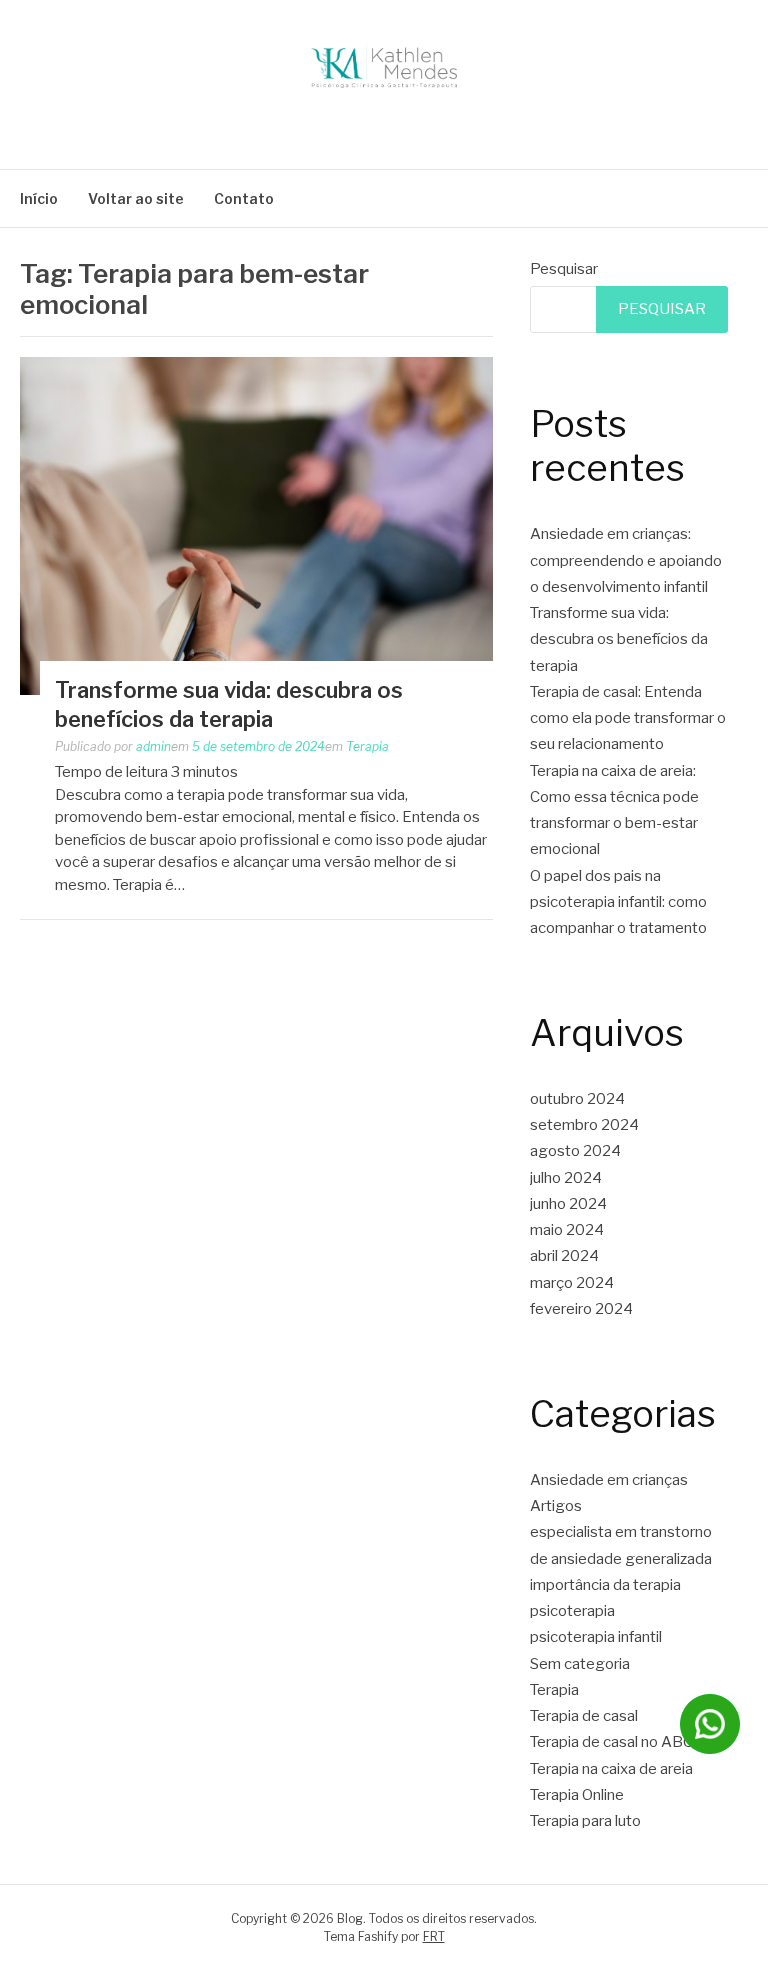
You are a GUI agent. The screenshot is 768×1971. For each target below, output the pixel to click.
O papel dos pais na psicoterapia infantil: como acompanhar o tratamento (618, 902)
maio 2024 (567, 1230)
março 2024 (572, 1283)
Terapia (367, 746)
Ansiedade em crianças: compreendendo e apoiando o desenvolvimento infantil (626, 560)
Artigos (556, 1506)
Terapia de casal (584, 1716)
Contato (244, 198)
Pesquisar (564, 269)
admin (153, 746)
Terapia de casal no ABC (611, 1742)
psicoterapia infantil (596, 1637)
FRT (434, 1936)
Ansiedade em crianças (609, 1480)
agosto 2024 (575, 1151)
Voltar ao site (136, 198)
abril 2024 (564, 1256)
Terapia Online (577, 1795)
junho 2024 (568, 1204)
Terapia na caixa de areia (611, 1769)
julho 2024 (566, 1178)
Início (39, 198)
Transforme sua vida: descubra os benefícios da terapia (619, 639)
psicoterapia (572, 1611)
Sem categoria (580, 1664)
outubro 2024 (577, 1099)
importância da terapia (605, 1585)
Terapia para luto (585, 1821)
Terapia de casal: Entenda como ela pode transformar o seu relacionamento (628, 718)
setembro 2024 (584, 1125)
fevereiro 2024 (581, 1309)
